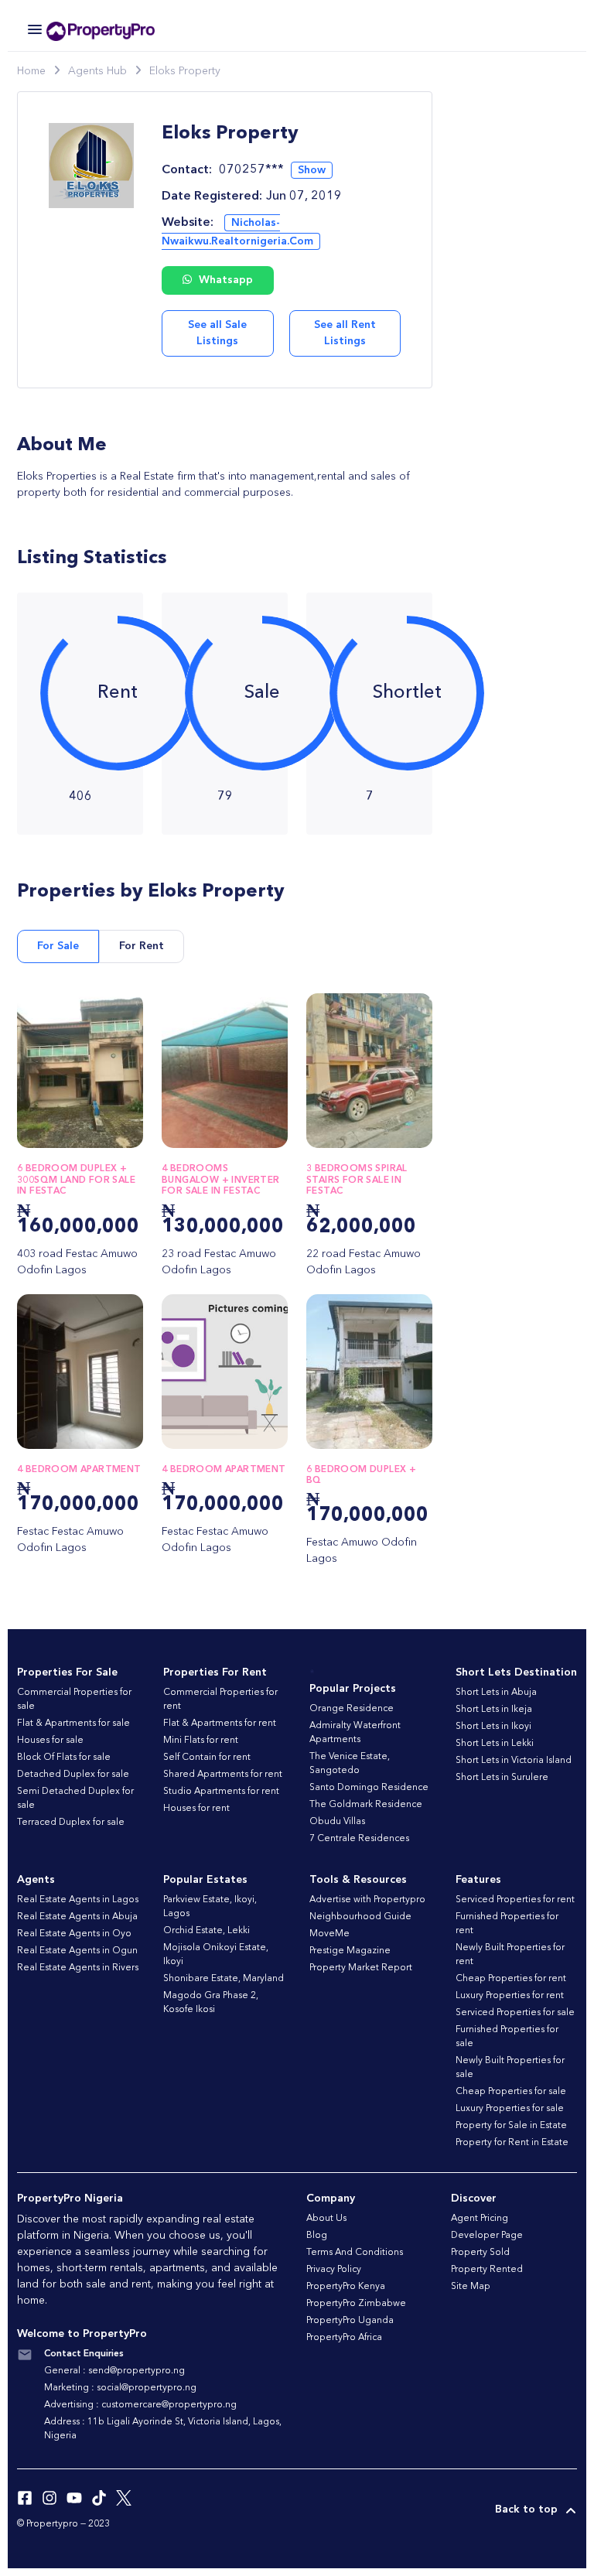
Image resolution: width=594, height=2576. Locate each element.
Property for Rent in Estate (512, 2143)
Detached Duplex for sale (73, 1775)
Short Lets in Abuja (496, 1693)
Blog (317, 2236)
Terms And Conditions (355, 2253)
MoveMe (329, 1934)
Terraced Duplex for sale (71, 1823)
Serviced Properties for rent (515, 1900)
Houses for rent (196, 1809)
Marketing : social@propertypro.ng (120, 2388)
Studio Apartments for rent (221, 1792)
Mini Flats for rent (201, 1741)
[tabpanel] (225, 1288)
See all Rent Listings (345, 333)
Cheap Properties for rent (511, 1979)
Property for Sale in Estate (511, 2126)
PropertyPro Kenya (346, 2287)
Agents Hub (97, 71)
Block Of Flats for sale (64, 1758)
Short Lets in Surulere (502, 1778)
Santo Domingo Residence (369, 1788)
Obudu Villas (337, 1822)
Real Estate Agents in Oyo (74, 1934)
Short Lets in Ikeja (494, 1710)
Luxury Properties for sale (510, 2109)
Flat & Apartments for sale (73, 1724)
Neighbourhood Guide (360, 1917)
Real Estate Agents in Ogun (77, 1951)
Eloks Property (185, 71)
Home (31, 71)
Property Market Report (361, 1968)
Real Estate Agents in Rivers (78, 1968)
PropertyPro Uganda (350, 2321)
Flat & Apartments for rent (220, 1724)
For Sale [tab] (58, 946)
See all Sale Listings (217, 333)
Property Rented (487, 2270)
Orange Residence (352, 1709)
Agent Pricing (480, 2219)
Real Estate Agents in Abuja (77, 1917)
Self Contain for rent (207, 1758)
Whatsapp (224, 280)
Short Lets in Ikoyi (493, 1727)
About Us (326, 2219)
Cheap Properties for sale (511, 2092)
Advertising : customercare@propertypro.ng (140, 2405)
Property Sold (480, 2253)
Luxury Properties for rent (510, 1996)
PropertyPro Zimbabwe (356, 2304)
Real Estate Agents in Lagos (78, 1900)
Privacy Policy (334, 2270)
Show (312, 170)
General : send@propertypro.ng (114, 2371)
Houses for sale (50, 1741)
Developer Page (487, 2236)
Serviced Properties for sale (515, 2013)
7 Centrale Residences (359, 1839)
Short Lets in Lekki (495, 1744)
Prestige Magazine (350, 1951)
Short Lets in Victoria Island (514, 1761)
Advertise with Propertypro (367, 1900)
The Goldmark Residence (366, 1805)
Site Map (471, 2287)
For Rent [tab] (142, 946)
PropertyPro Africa (344, 2338)
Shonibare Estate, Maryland (224, 1979)
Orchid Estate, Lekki (207, 1931)
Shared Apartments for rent (223, 1775)
